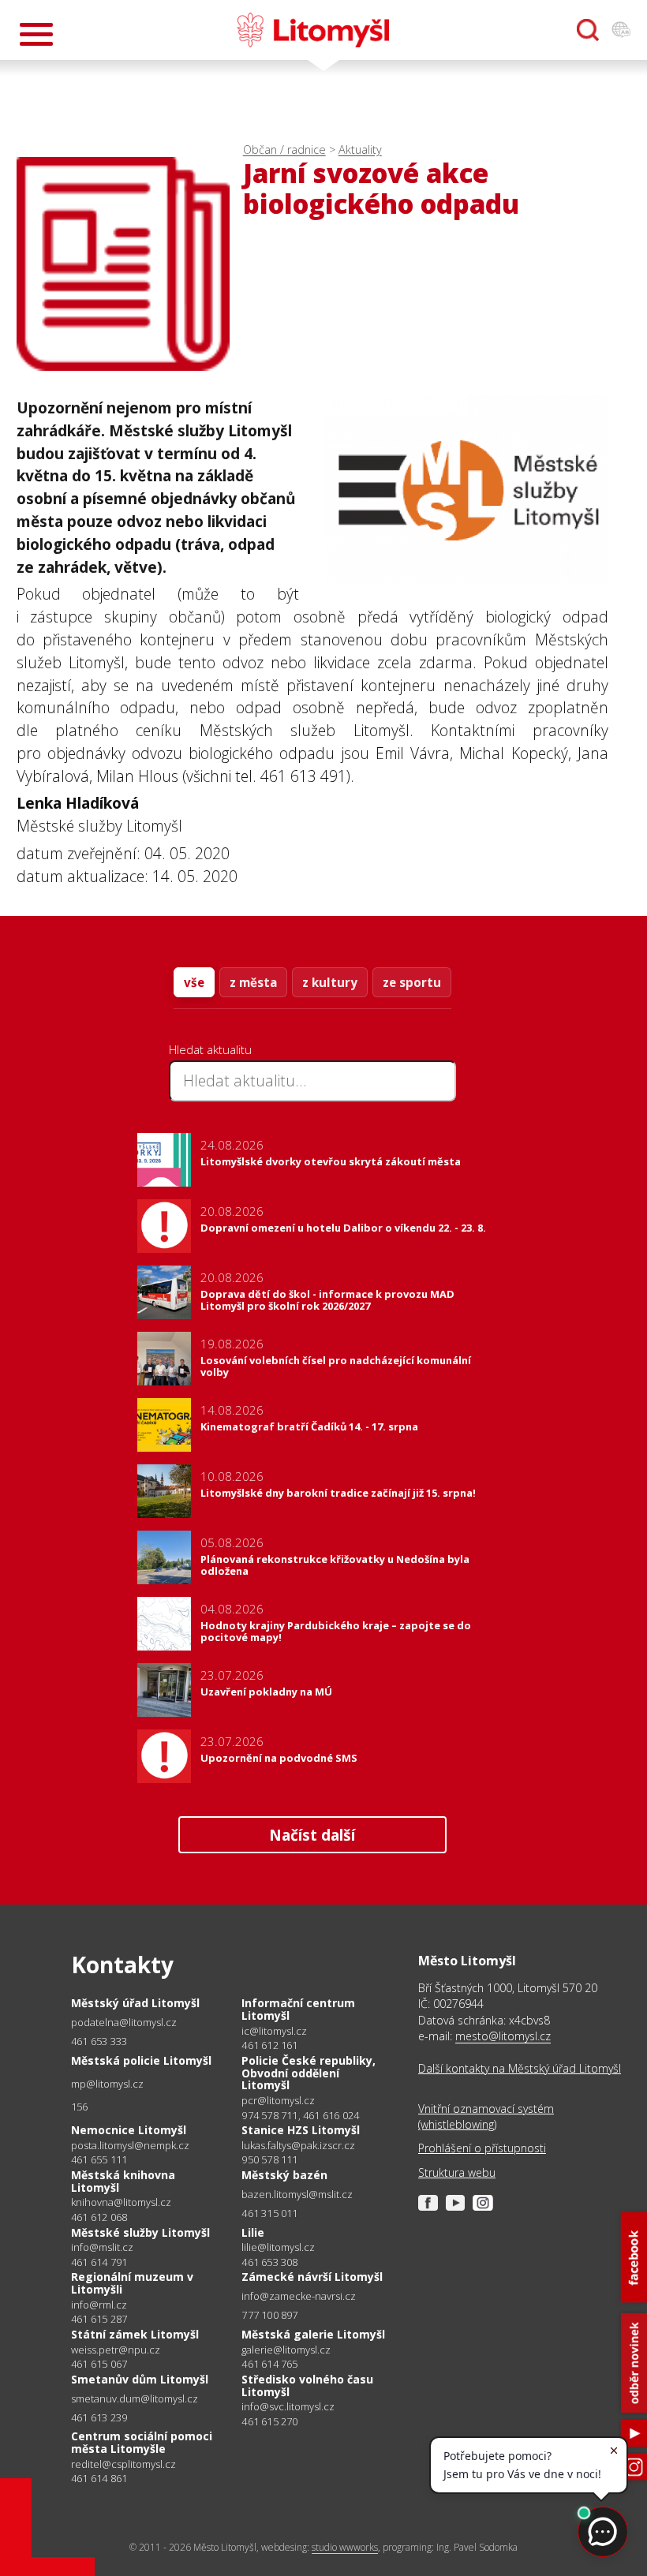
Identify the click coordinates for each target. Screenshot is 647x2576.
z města (253, 982)
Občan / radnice (284, 150)
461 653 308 (269, 2262)
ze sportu (412, 982)
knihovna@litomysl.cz (121, 2202)
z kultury (330, 982)
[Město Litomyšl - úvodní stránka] (313, 30)
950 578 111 (269, 2159)
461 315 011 (269, 2213)
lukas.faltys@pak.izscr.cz (298, 2146)
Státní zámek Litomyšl (135, 2334)
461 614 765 (269, 2364)
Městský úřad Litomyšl (135, 2003)
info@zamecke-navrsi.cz (299, 2296)
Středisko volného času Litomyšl (307, 2385)
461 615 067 (99, 2364)
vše (194, 982)
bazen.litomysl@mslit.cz (297, 2195)
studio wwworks (345, 2547)
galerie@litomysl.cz (286, 2350)
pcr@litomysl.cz (278, 2101)
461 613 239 (99, 2417)
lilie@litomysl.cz (278, 2247)
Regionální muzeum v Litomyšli (132, 2283)
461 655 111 (99, 2159)
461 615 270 (269, 2421)
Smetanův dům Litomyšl (140, 2379)
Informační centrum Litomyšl (298, 2009)
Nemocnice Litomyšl (129, 2130)
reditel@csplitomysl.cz (123, 2464)
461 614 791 (99, 2262)
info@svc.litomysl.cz (288, 2407)
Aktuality (360, 150)
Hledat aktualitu (210, 1049)
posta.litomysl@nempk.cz (130, 2146)
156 (80, 2107)
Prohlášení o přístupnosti (482, 2148)
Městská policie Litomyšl (141, 2060)
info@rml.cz (99, 2305)
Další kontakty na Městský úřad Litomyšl (520, 2068)
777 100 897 (269, 2315)
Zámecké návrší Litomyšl (312, 2277)
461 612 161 (269, 2045)
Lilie (253, 2232)
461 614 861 (99, 2478)
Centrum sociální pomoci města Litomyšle (142, 2442)
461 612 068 (99, 2217)
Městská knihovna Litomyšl (123, 2181)
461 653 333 (99, 2041)
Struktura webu (457, 2172)
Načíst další (312, 1835)
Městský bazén (284, 2175)
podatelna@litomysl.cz (124, 2023)
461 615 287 (99, 2319)
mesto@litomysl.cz (503, 2036)
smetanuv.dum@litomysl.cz (135, 2399)
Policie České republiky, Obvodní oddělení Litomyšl (309, 2073)
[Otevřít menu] (36, 34)
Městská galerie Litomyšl (313, 2334)
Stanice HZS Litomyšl (301, 2130)
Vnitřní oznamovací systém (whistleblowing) (486, 2116)
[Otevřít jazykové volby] (621, 30)
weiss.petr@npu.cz (116, 2350)
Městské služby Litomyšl (140, 2232)
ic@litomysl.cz (274, 2031)
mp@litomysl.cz (107, 2084)
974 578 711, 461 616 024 (300, 2115)
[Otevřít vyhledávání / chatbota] (588, 30)
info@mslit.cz (102, 2247)
